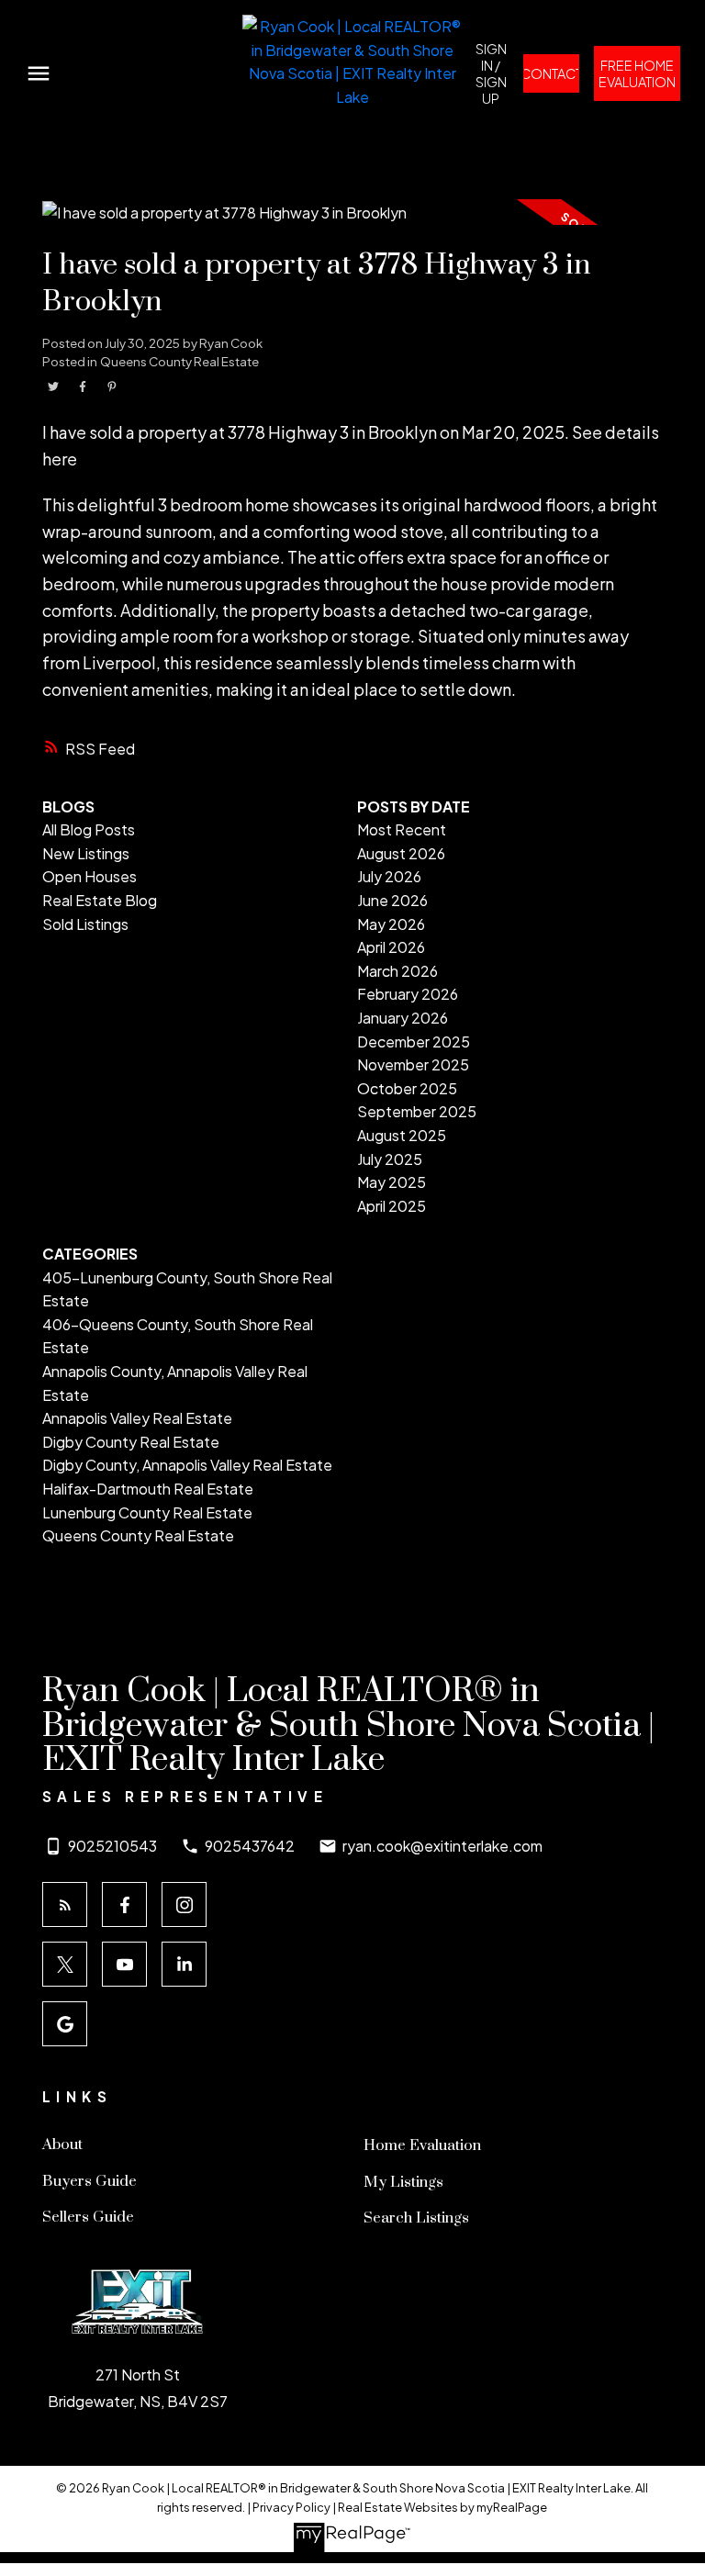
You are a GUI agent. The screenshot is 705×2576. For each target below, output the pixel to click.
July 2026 (389, 876)
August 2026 (401, 853)
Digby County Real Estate (131, 1442)
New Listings (86, 853)
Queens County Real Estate (179, 361)
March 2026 (397, 971)
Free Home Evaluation (637, 73)
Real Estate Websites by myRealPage (442, 2507)
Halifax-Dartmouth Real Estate (148, 1489)
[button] (491, 73)
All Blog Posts (89, 829)
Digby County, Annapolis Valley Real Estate (187, 1465)
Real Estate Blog (100, 900)
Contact (551, 73)
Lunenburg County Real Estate (147, 1512)
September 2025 (417, 1111)
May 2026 (391, 924)
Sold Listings (85, 924)
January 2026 (403, 1018)
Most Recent (402, 829)
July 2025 (390, 1159)
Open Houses (90, 876)
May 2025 (392, 1182)
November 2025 (413, 1064)
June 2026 (392, 900)
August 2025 (402, 1135)
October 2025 (407, 1088)
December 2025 (414, 1042)
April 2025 (392, 1206)
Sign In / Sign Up (491, 73)
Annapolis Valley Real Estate (137, 1418)
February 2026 (408, 994)
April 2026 (391, 947)
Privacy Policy (291, 2507)
